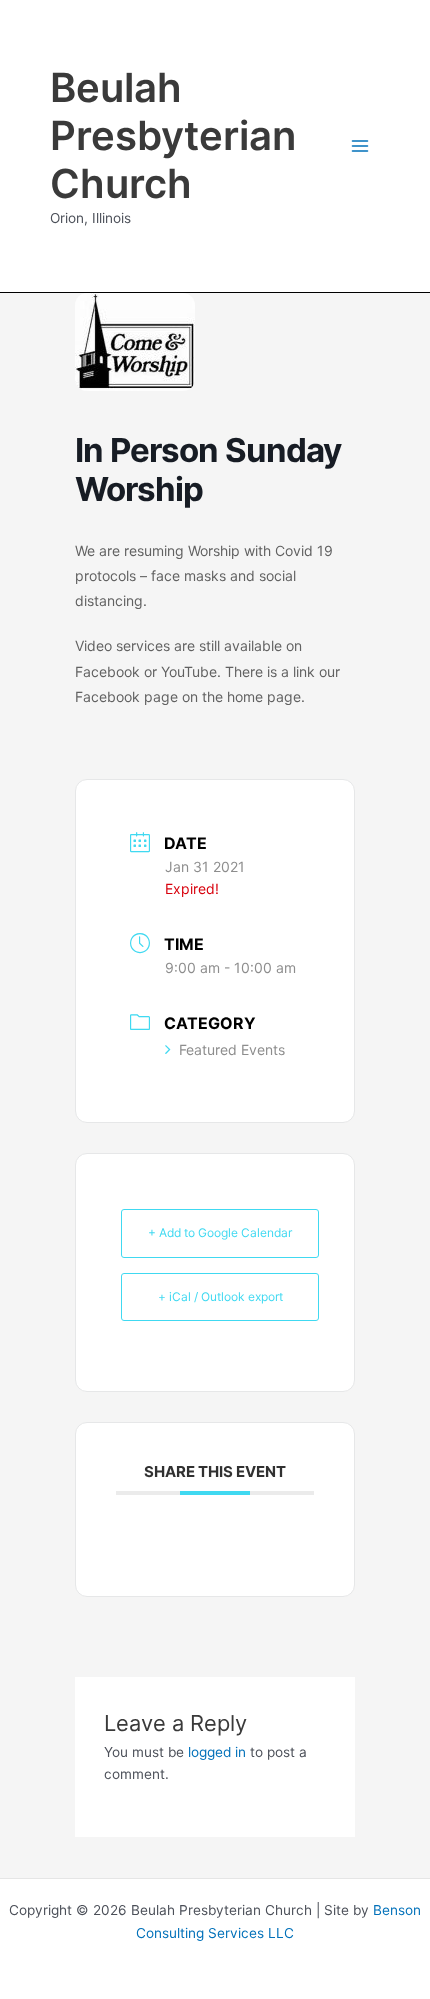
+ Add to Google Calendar (220, 1232)
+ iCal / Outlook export (220, 1296)
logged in (217, 1752)
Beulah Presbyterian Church (173, 135)
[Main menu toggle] (360, 146)
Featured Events (232, 1049)
